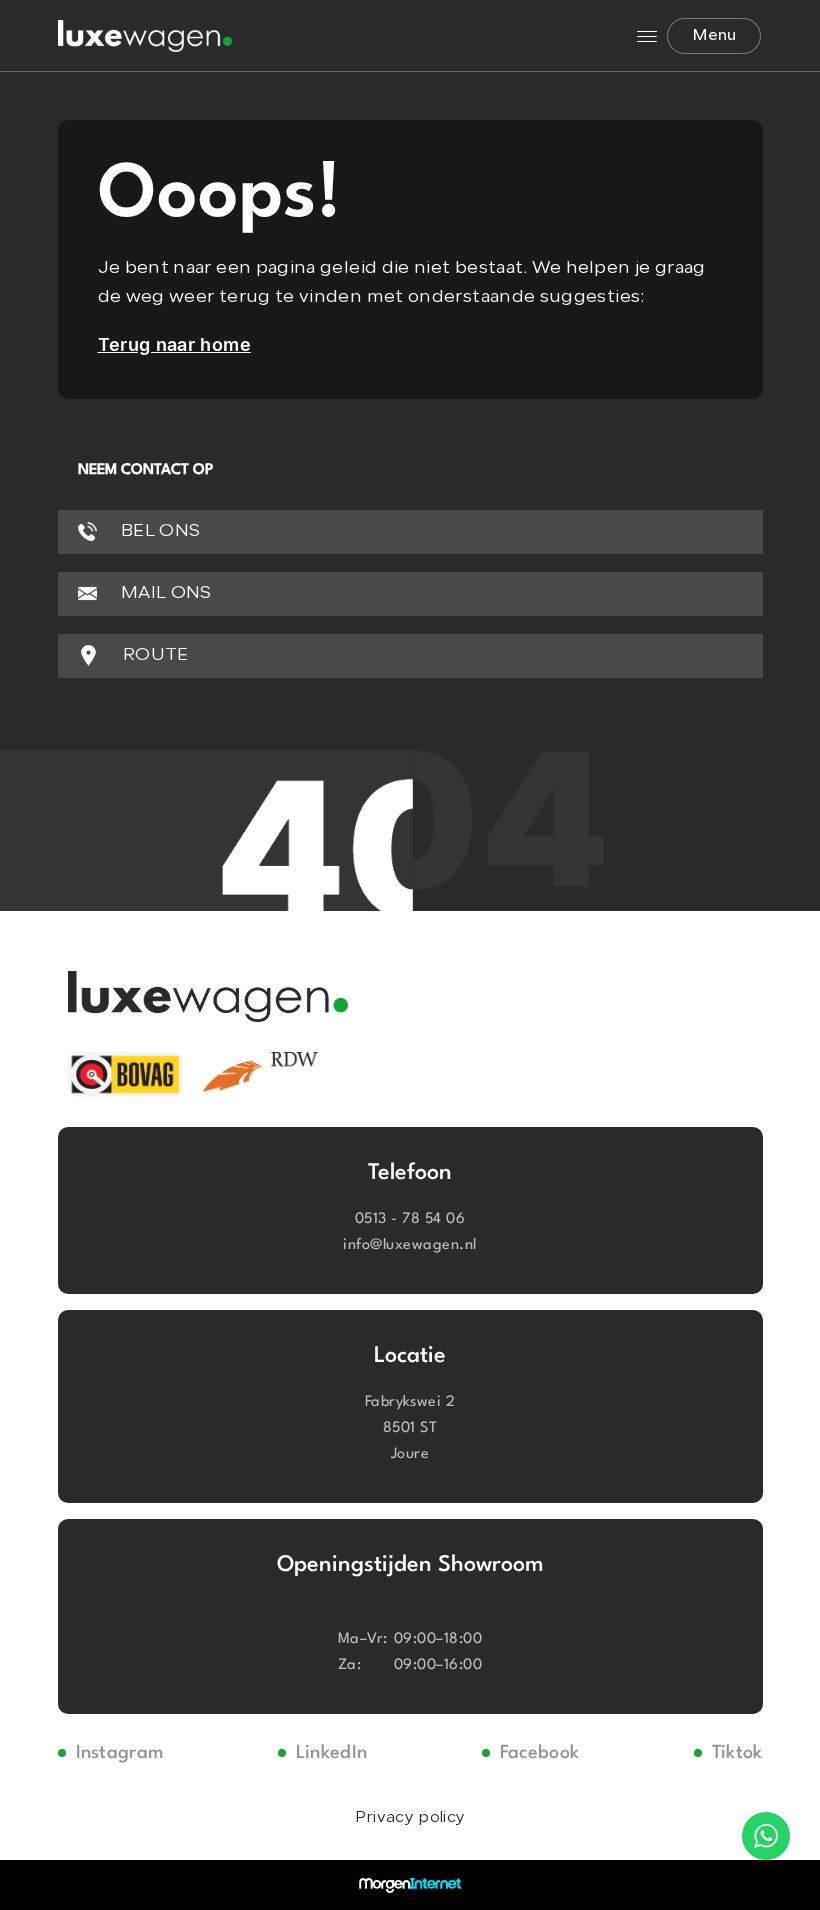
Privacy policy (410, 1818)
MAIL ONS (164, 593)
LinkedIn (332, 1753)
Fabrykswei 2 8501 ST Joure (410, 1428)
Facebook (540, 1753)
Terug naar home (174, 344)
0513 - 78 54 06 (410, 1219)
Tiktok (737, 1753)
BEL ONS (159, 531)
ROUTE (154, 655)
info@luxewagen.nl (409, 1245)
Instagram (120, 1753)
